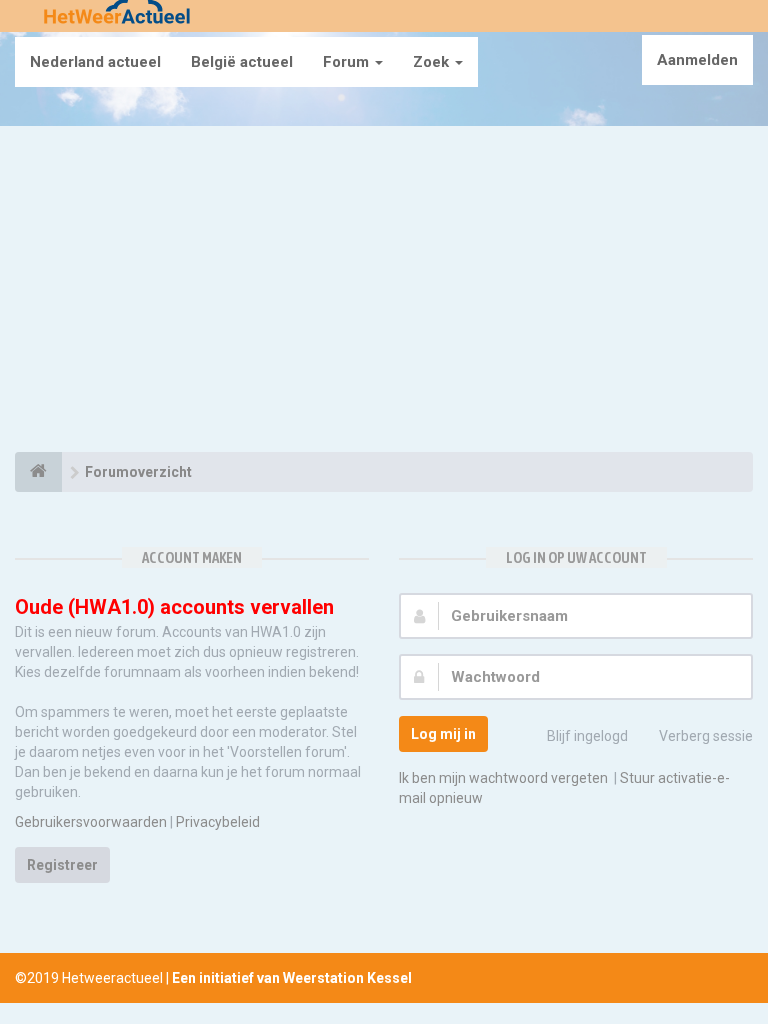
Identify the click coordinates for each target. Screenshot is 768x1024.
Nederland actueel (95, 62)
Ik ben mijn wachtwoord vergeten (503, 778)
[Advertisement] (384, 292)
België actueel (242, 62)
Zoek (433, 62)
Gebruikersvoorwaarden (91, 822)
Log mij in (443, 734)
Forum (348, 62)
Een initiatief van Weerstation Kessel (292, 978)
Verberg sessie (706, 736)
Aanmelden (697, 60)
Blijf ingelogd (587, 736)
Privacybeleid (218, 822)
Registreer (62, 865)
